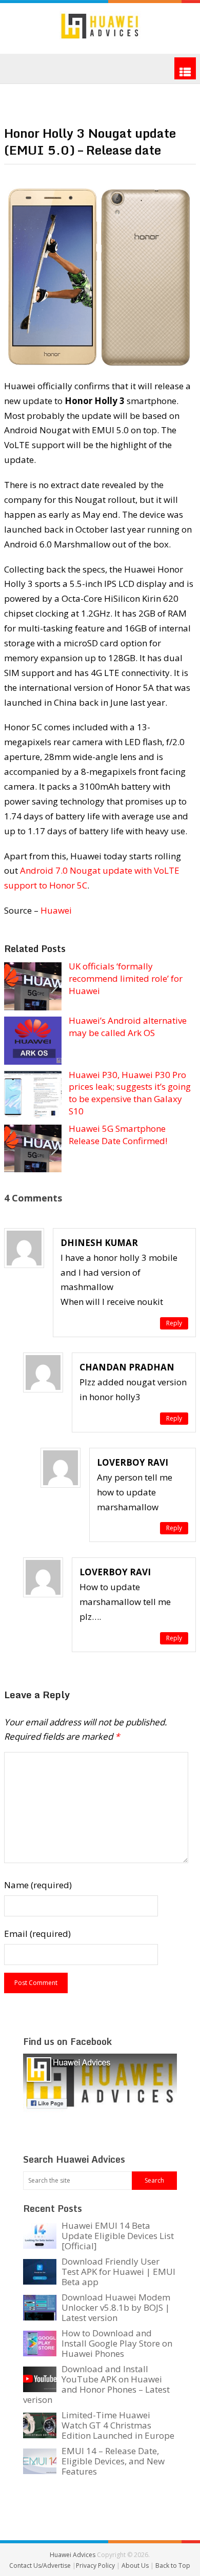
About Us (136, 2566)
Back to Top (173, 2566)
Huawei (56, 910)
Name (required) (38, 1885)
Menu (185, 68)
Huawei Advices (73, 2555)
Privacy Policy (96, 2566)
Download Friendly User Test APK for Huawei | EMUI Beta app (118, 2272)
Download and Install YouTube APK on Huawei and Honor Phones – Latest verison (96, 2384)
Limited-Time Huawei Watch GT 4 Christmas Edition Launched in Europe (118, 2425)
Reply (174, 1323)
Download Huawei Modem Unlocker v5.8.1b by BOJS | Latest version (116, 2307)
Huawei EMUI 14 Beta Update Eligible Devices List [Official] (118, 2236)
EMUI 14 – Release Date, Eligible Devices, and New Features (113, 2461)
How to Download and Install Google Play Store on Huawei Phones (117, 2343)
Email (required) (37, 1934)
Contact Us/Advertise (41, 2566)
